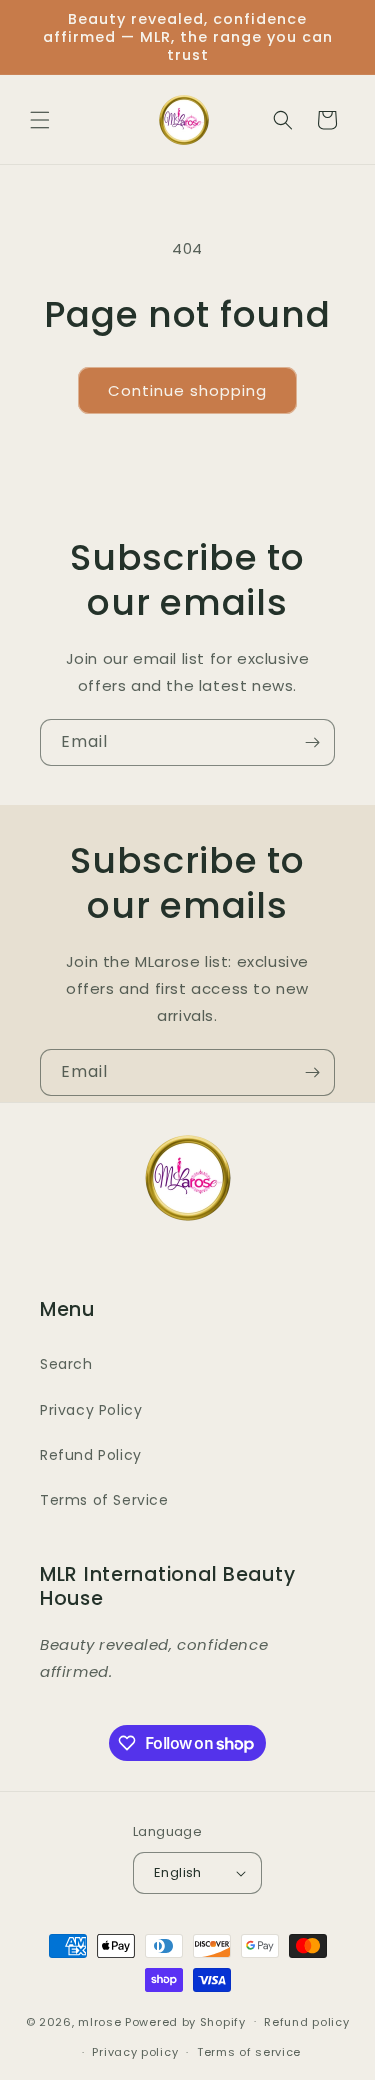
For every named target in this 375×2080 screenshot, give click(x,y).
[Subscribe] (312, 742)
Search (66, 1364)
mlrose (101, 2021)
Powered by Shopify (185, 2021)
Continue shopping (187, 390)
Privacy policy (135, 2052)
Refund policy (306, 2022)
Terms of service (249, 2052)
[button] (40, 120)
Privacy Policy (91, 1410)
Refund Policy (91, 1455)
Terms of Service (104, 1500)
